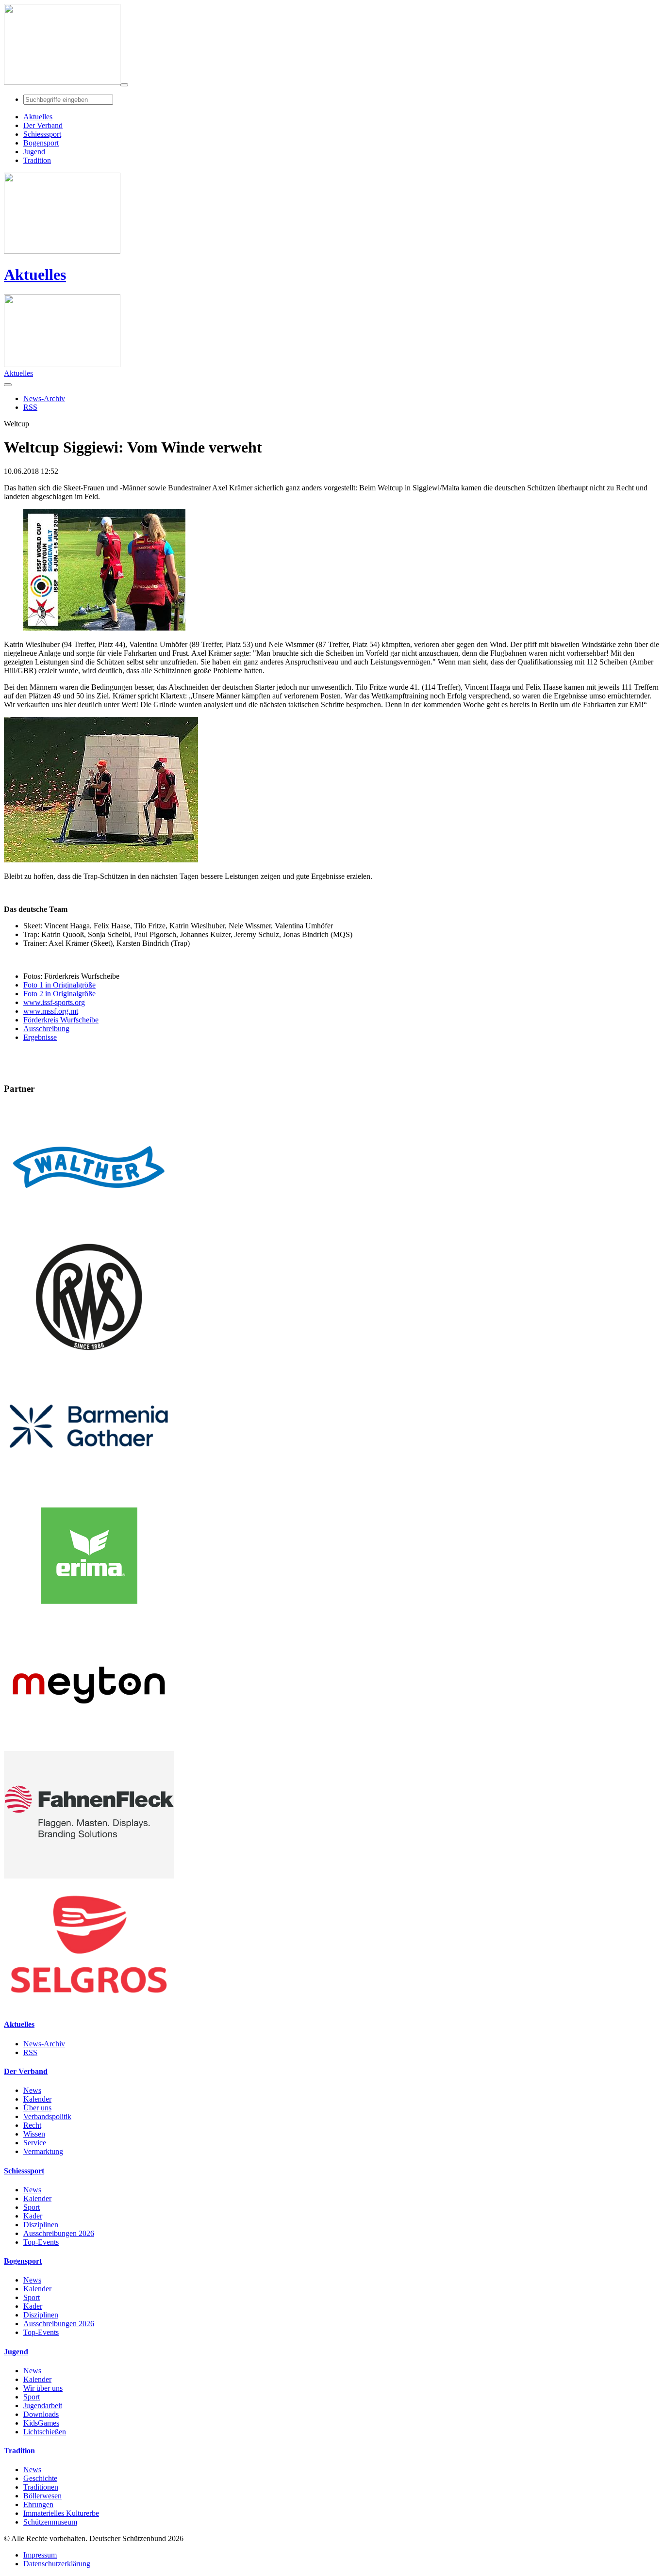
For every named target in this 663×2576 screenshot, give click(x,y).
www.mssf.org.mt (51, 1011)
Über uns (37, 2108)
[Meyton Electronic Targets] (89, 1746)
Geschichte (40, 2478)
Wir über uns (43, 2388)
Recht (32, 2125)
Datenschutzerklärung (57, 2564)
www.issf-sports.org (54, 1002)
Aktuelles (35, 275)
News (32, 2090)
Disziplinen (41, 2225)
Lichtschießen (45, 2432)
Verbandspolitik (47, 2116)
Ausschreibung (46, 1029)
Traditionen (41, 2487)
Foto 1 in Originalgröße (59, 985)
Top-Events (41, 2242)
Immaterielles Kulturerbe (61, 2513)
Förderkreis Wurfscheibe (61, 1020)
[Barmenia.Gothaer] (89, 1487)
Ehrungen (38, 2504)
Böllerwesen (42, 2496)
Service (35, 2143)
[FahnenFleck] (89, 1876)
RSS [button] (30, 407)
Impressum (40, 2555)
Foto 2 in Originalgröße (59, 994)
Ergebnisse (40, 1037)
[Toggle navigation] (124, 85)
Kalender (37, 2099)
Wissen (34, 2134)
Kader (33, 2216)
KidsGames (41, 2423)
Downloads (41, 2414)
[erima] (89, 1617)
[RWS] (89, 1358)
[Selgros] (89, 2005)
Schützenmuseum (50, 2522)
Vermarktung (43, 2151)
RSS (30, 2052)
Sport (32, 2207)
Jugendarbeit (43, 2406)
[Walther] (89, 1228)
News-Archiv (44, 2044)
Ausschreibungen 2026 (59, 2233)
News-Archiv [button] (44, 398)
